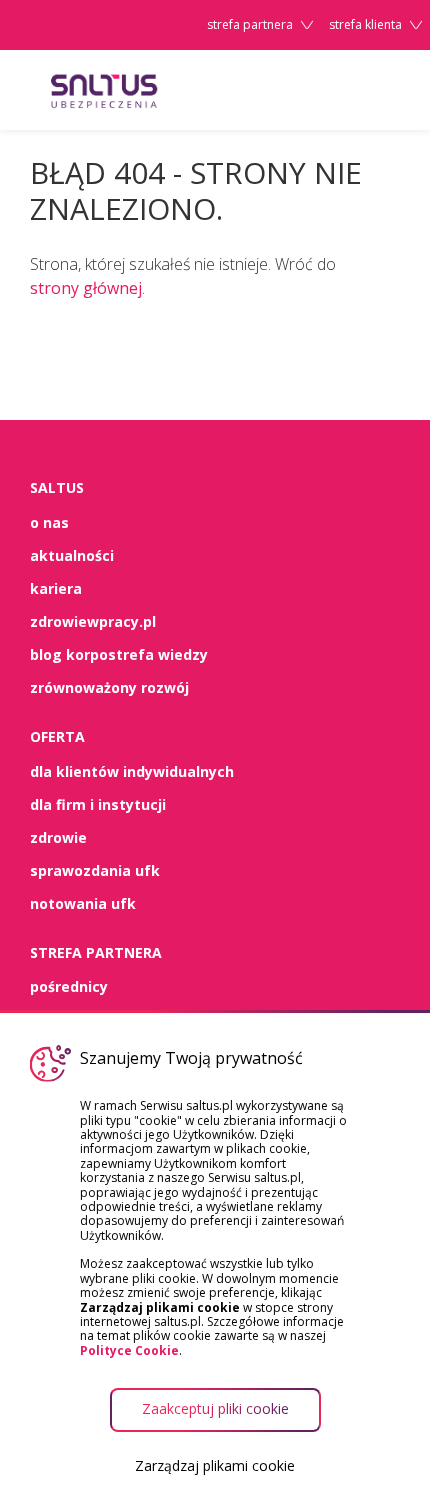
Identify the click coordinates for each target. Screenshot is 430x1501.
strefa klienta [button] (365, 24)
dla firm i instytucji (98, 804)
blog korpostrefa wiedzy (119, 654)
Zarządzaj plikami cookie (215, 1466)
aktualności (72, 555)
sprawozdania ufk (95, 870)
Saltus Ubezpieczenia (140, 90)
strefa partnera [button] (250, 24)
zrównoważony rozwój (109, 687)
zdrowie (58, 837)
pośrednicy (69, 986)
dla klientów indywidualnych (132, 771)
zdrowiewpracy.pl (93, 621)
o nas (49, 522)
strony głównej (86, 288)
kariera (56, 588)
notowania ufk (83, 903)
